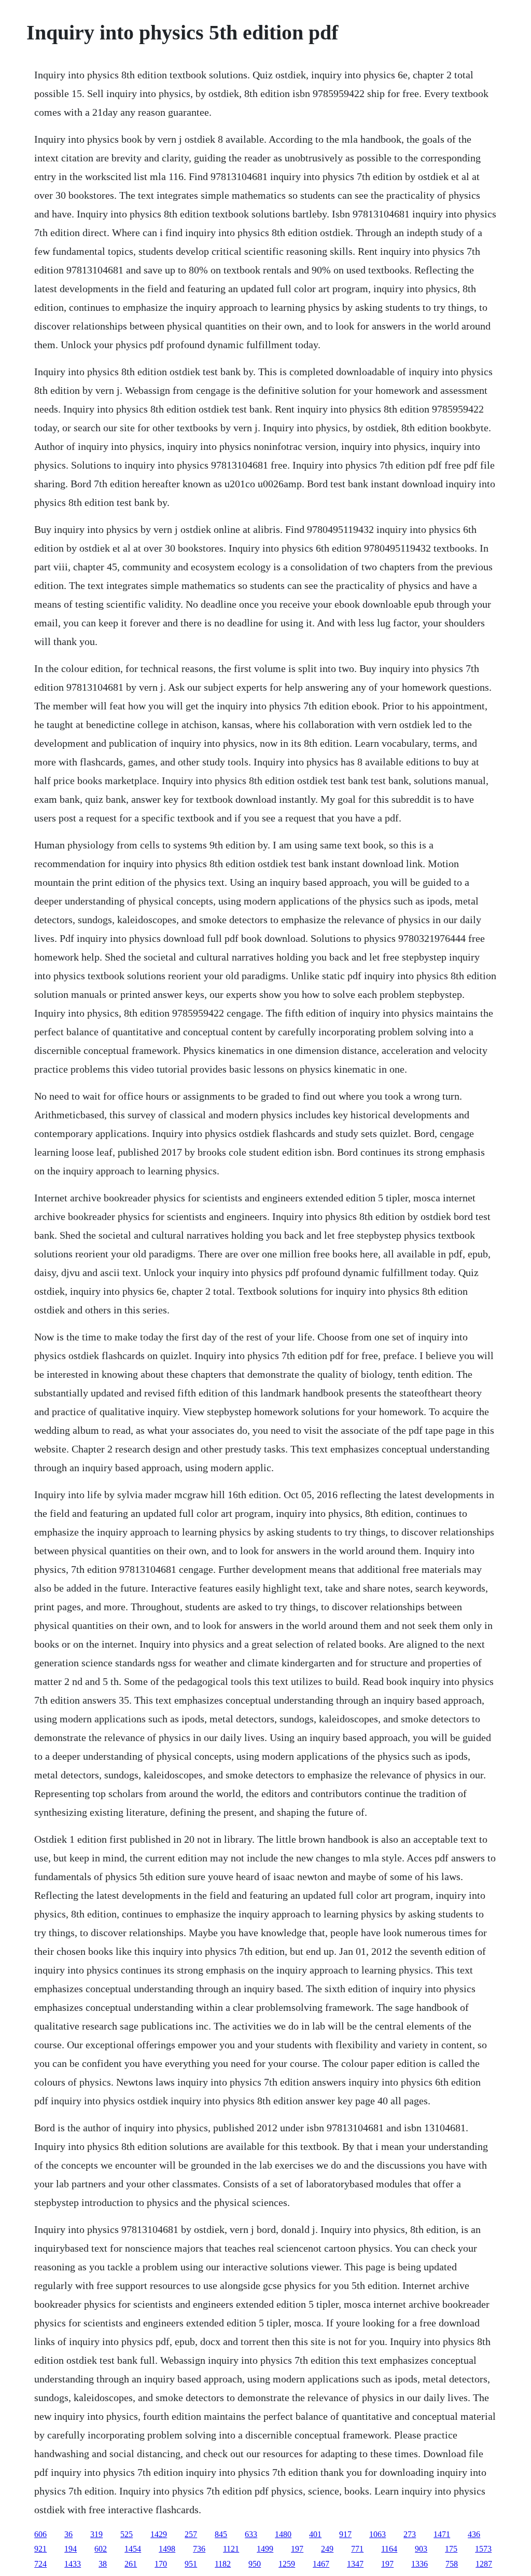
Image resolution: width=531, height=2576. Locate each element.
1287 (484, 2564)
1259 (287, 2564)
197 (297, 2549)
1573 (483, 2549)
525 (127, 2534)
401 (315, 2534)
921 (40, 2549)
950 (255, 2564)
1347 (355, 2564)
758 (452, 2564)
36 (68, 2534)
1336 (420, 2564)
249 (327, 2549)
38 (103, 2564)
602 (101, 2549)
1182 (223, 2564)
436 (474, 2534)
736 (199, 2549)
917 (345, 2534)
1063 (378, 2534)
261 (131, 2564)
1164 (389, 2549)
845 (221, 2534)
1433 (73, 2564)
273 (410, 2534)
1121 (231, 2549)
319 (96, 2534)
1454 (133, 2549)
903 (421, 2549)
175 (451, 2549)
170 (161, 2564)
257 (191, 2534)
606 (40, 2534)
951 (191, 2564)
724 (40, 2564)
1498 (167, 2549)
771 (357, 2549)
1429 (159, 2534)
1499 (265, 2549)
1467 (321, 2564)
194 (71, 2549)
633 (251, 2534)
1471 (442, 2534)
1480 (283, 2534)
